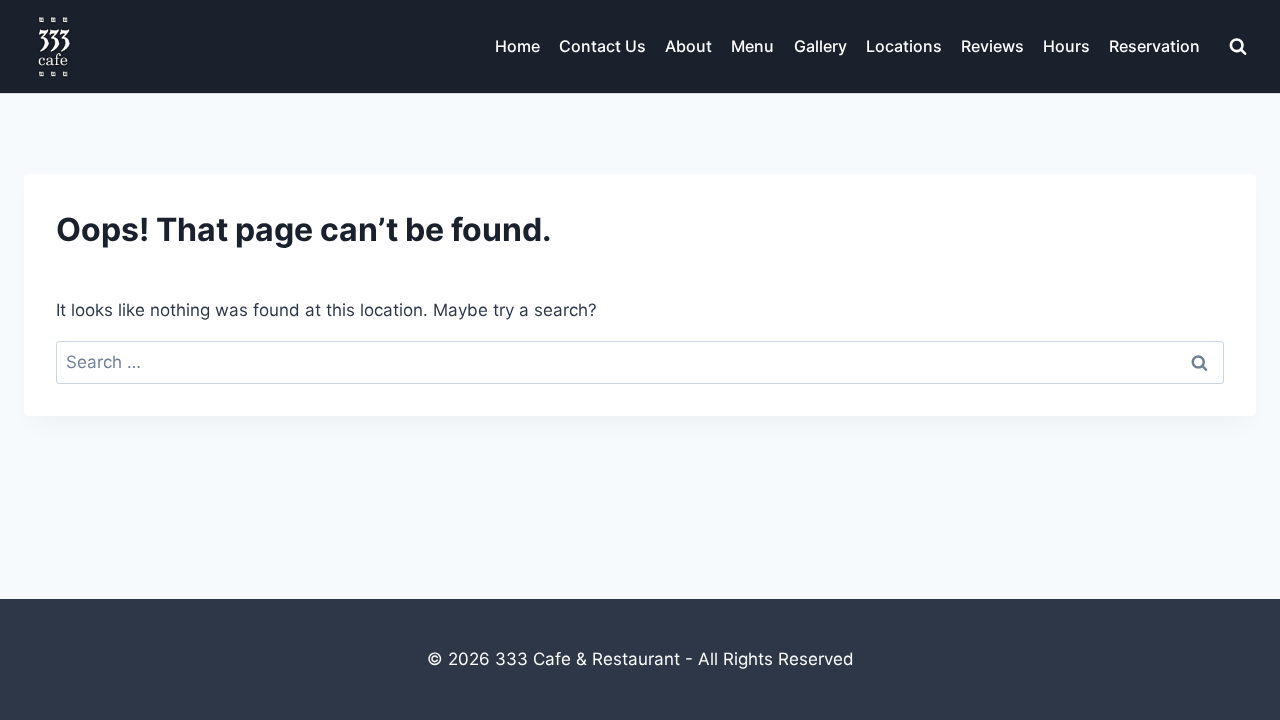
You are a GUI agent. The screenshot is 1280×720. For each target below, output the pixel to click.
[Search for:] (640, 362)
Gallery (820, 46)
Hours (1066, 46)
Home (517, 46)
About (688, 46)
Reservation (1154, 46)
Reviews (992, 46)
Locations (904, 46)
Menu (752, 46)
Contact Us (602, 46)
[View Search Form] (1238, 47)
